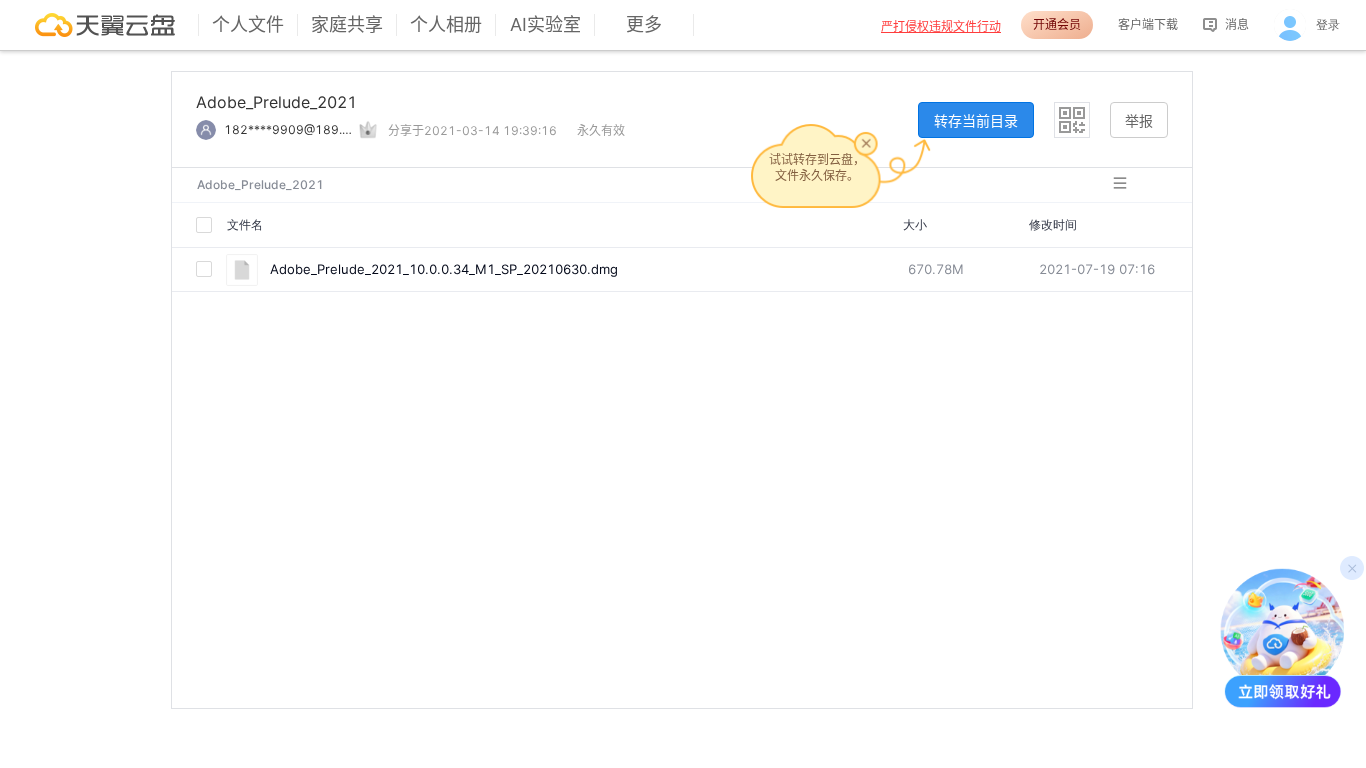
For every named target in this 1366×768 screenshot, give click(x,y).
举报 (1139, 120)
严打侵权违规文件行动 (941, 26)
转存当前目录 (976, 120)
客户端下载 (1148, 24)
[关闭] (866, 143)
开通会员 (1057, 24)
